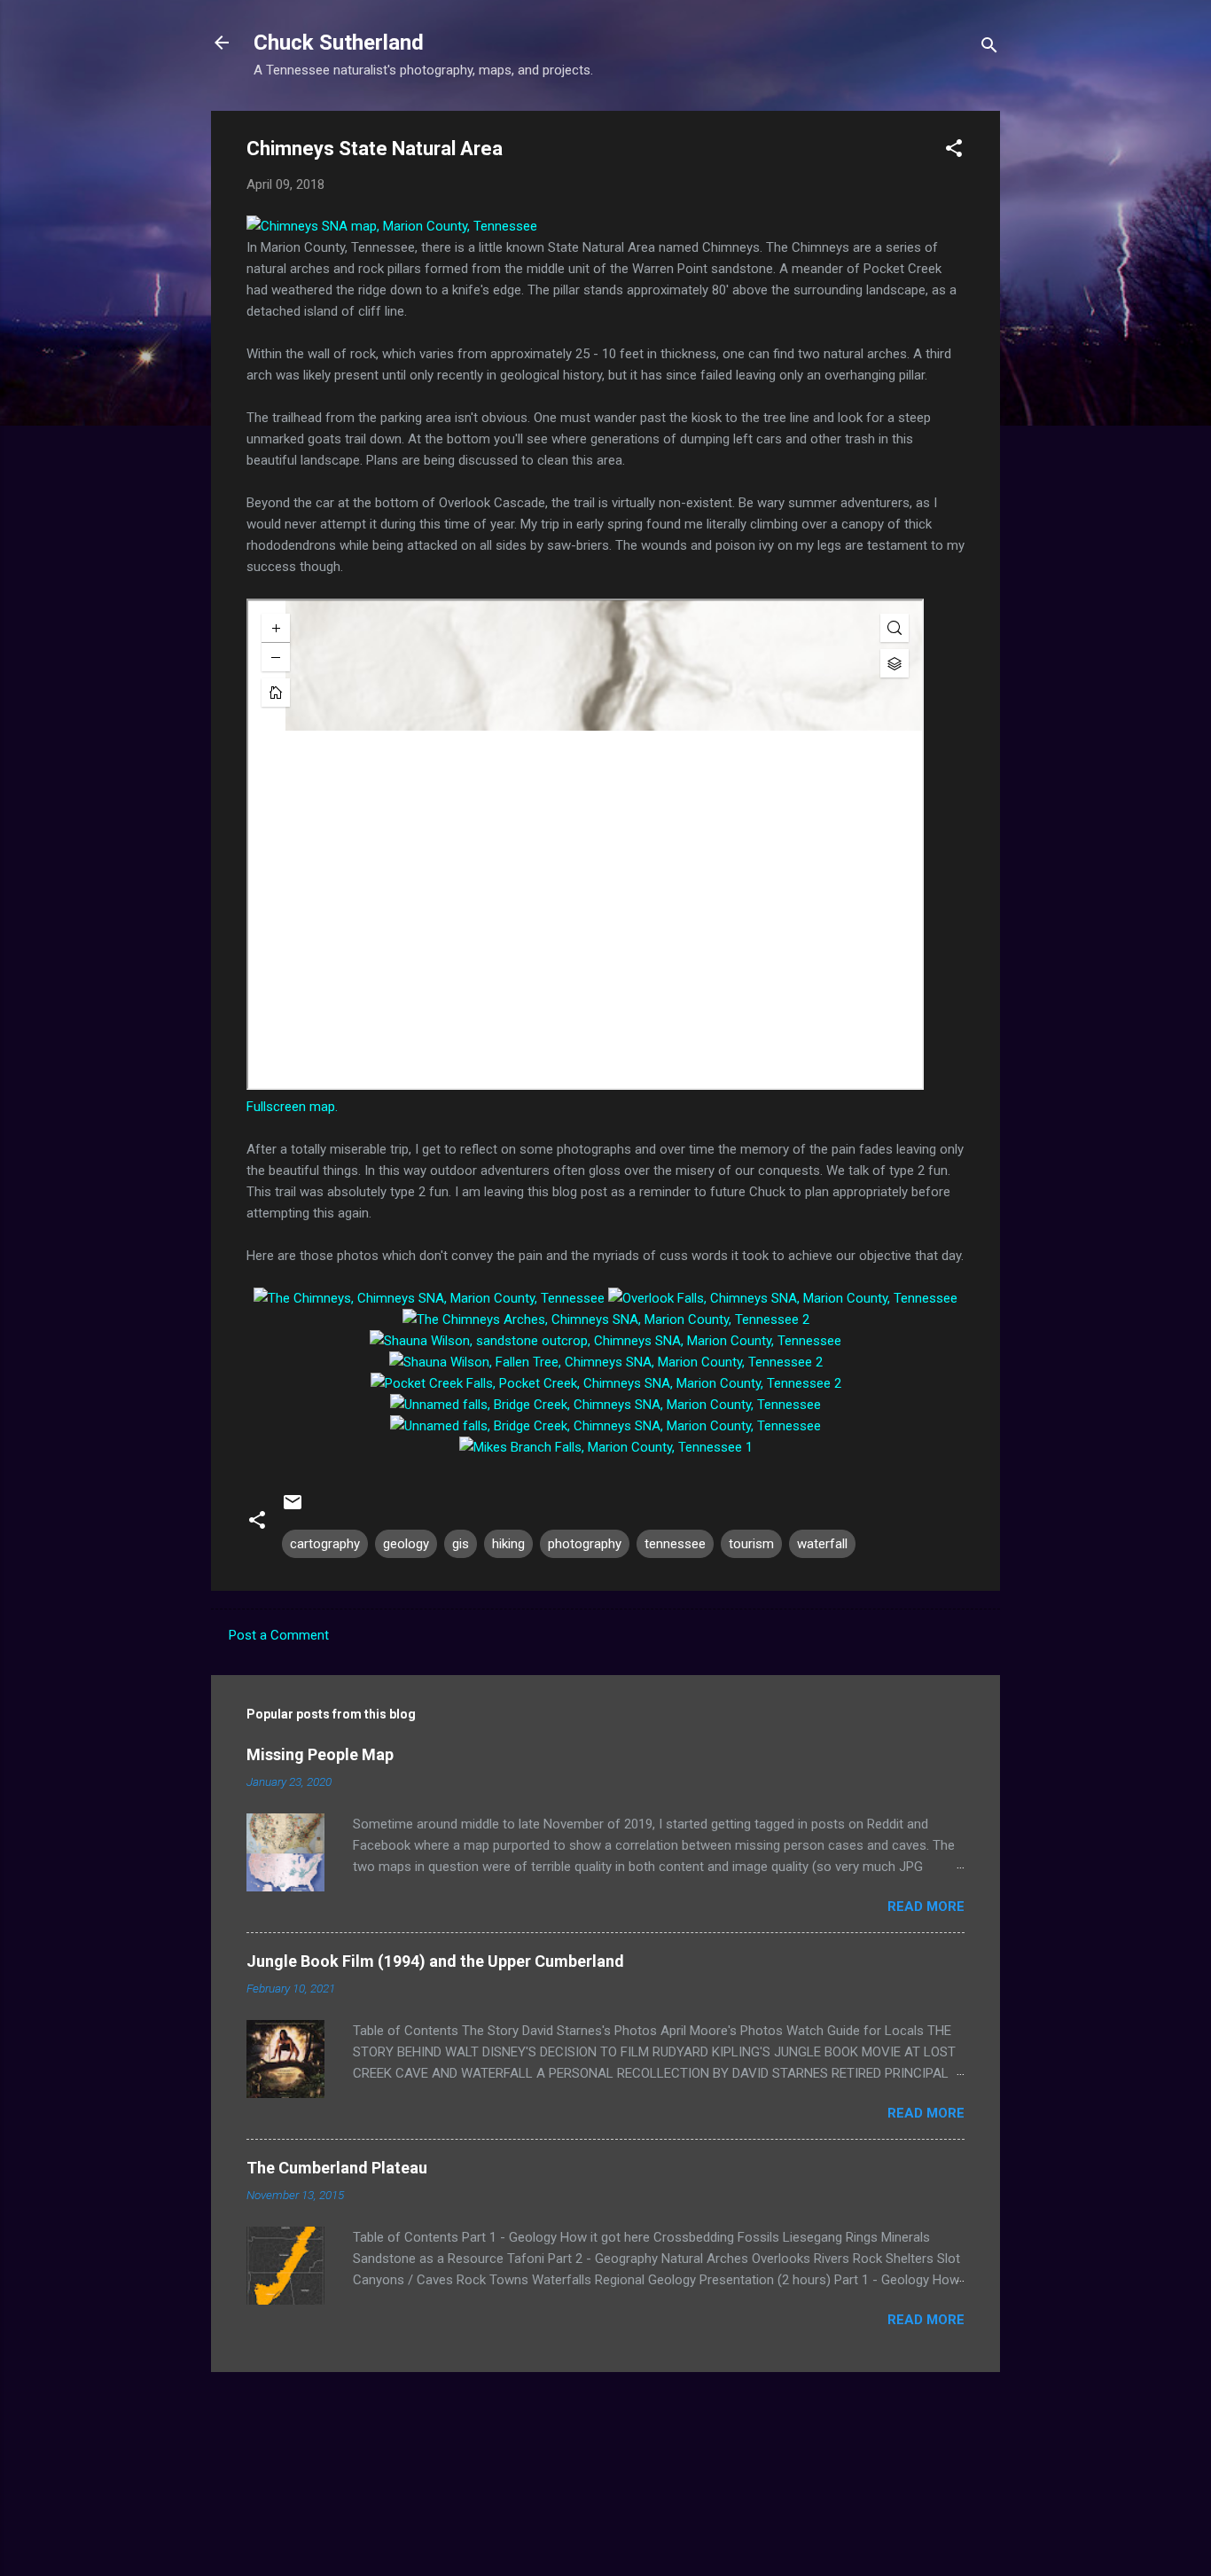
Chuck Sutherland (339, 43)
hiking (508, 1544)
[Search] (989, 48)
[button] (954, 151)
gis (461, 1544)
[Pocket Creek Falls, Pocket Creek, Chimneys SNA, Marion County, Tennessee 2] (606, 1383)
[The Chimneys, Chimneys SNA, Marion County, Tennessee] (429, 1298)
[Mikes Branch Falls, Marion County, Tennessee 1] (606, 1447)
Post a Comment (279, 1635)
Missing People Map (320, 1754)
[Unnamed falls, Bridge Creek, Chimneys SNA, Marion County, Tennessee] (605, 1405)
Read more (926, 1907)
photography (585, 1544)
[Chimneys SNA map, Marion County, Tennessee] (392, 226)
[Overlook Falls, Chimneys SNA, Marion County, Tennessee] (783, 1298)
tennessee (675, 1544)
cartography (325, 1544)
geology (406, 1544)
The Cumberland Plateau (337, 2168)
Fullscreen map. (292, 1107)
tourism (751, 1544)
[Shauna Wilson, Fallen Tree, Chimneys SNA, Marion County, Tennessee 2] (606, 1362)
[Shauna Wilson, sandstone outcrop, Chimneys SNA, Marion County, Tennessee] (605, 1341)
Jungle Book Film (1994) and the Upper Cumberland (435, 1961)
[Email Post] (293, 1508)
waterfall (822, 1544)
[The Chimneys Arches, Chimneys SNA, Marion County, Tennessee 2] (606, 1319)
